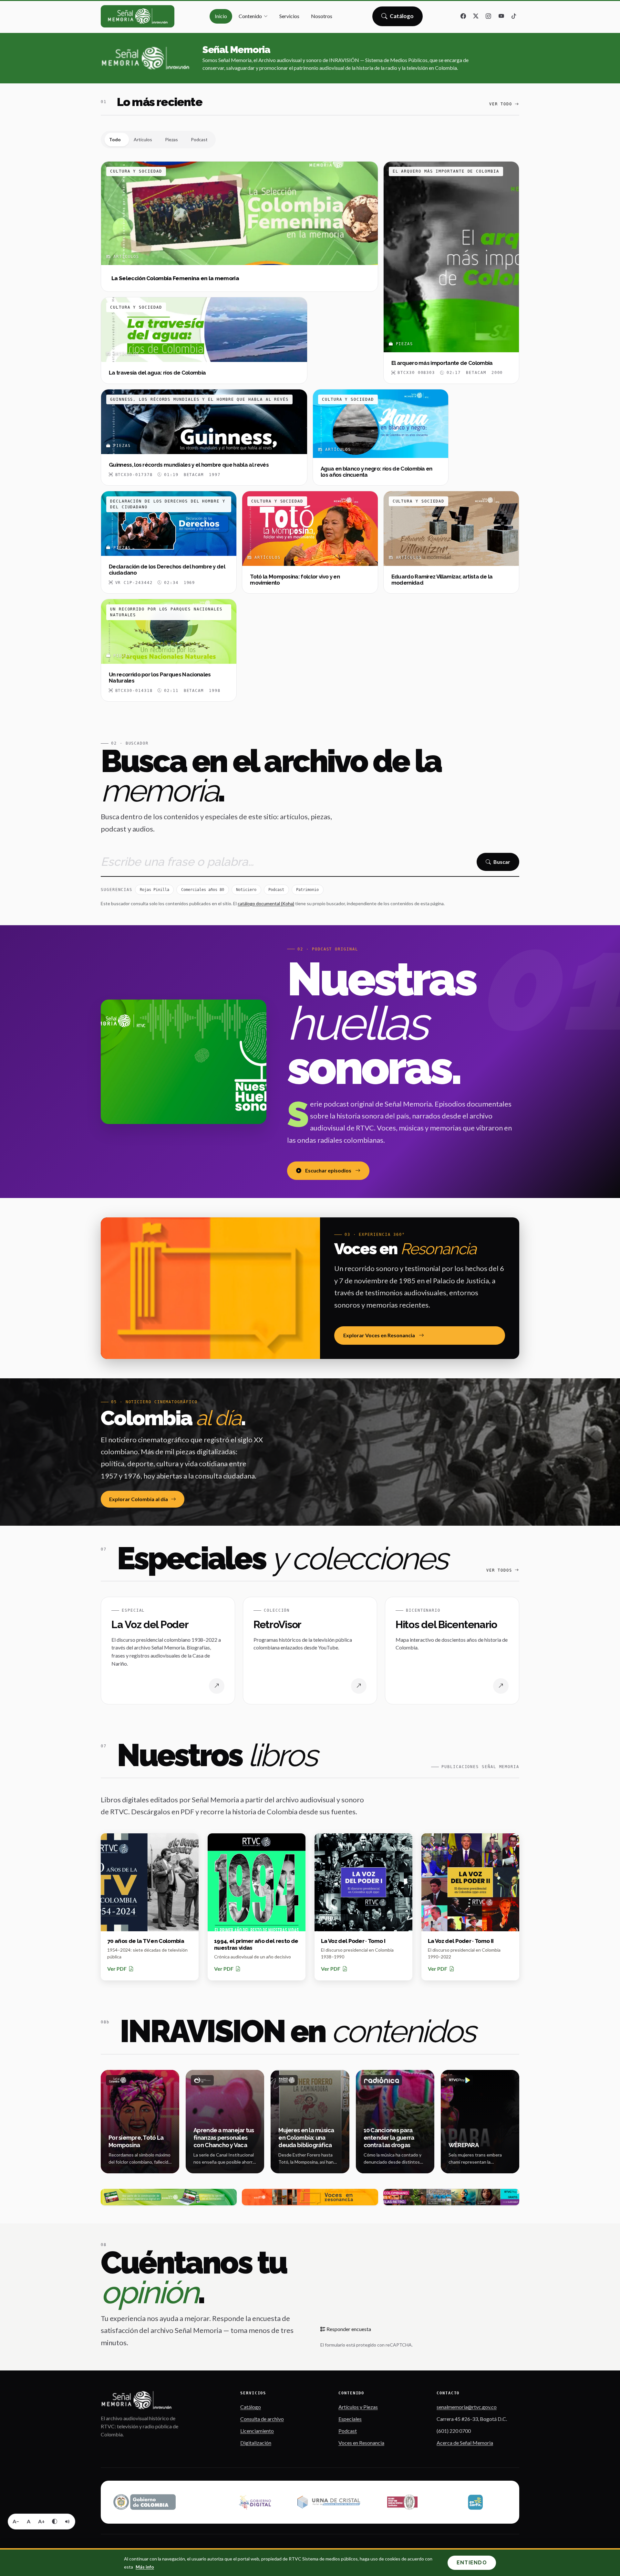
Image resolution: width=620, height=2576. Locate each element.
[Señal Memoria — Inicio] (138, 16)
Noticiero (246, 890)
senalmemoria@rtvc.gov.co (467, 2407)
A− (16, 2521)
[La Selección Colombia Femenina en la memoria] (239, 227)
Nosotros (322, 16)
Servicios (289, 16)
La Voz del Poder (150, 1624)
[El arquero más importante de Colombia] (451, 273)
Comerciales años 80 (203, 890)
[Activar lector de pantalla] (67, 2521)
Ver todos (499, 1570)
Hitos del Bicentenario (446, 1624)
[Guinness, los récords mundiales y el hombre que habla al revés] (204, 437)
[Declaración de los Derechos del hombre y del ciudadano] (169, 542)
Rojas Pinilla (155, 890)
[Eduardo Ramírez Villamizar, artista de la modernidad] (451, 542)
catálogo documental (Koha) (266, 903)
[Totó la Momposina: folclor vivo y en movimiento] (310, 542)
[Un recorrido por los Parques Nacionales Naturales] (169, 650)
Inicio (221, 16)
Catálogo (402, 18)
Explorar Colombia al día (139, 1499)
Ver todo (501, 104)
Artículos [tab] (143, 139)
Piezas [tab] (171, 139)
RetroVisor (277, 1624)
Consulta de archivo (262, 2419)
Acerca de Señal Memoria (465, 2443)
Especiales (350, 2419)
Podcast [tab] (199, 139)
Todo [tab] (115, 139)
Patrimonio (307, 890)
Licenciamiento (257, 2431)
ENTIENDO (472, 2563)
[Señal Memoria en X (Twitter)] (476, 16)
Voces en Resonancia (361, 2443)
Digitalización (256, 2443)
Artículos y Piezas (358, 2407)
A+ (41, 2521)
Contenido (250, 16)
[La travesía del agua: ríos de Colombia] (204, 340)
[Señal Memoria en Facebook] (463, 16)
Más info (145, 2567)
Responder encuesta (348, 2329)
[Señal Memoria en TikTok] (514, 16)
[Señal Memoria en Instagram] (489, 16)
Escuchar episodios (328, 1170)
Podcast (276, 890)
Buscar (502, 862)
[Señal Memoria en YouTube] (501, 16)
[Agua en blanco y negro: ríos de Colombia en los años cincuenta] (381, 437)
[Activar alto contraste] (55, 2521)
